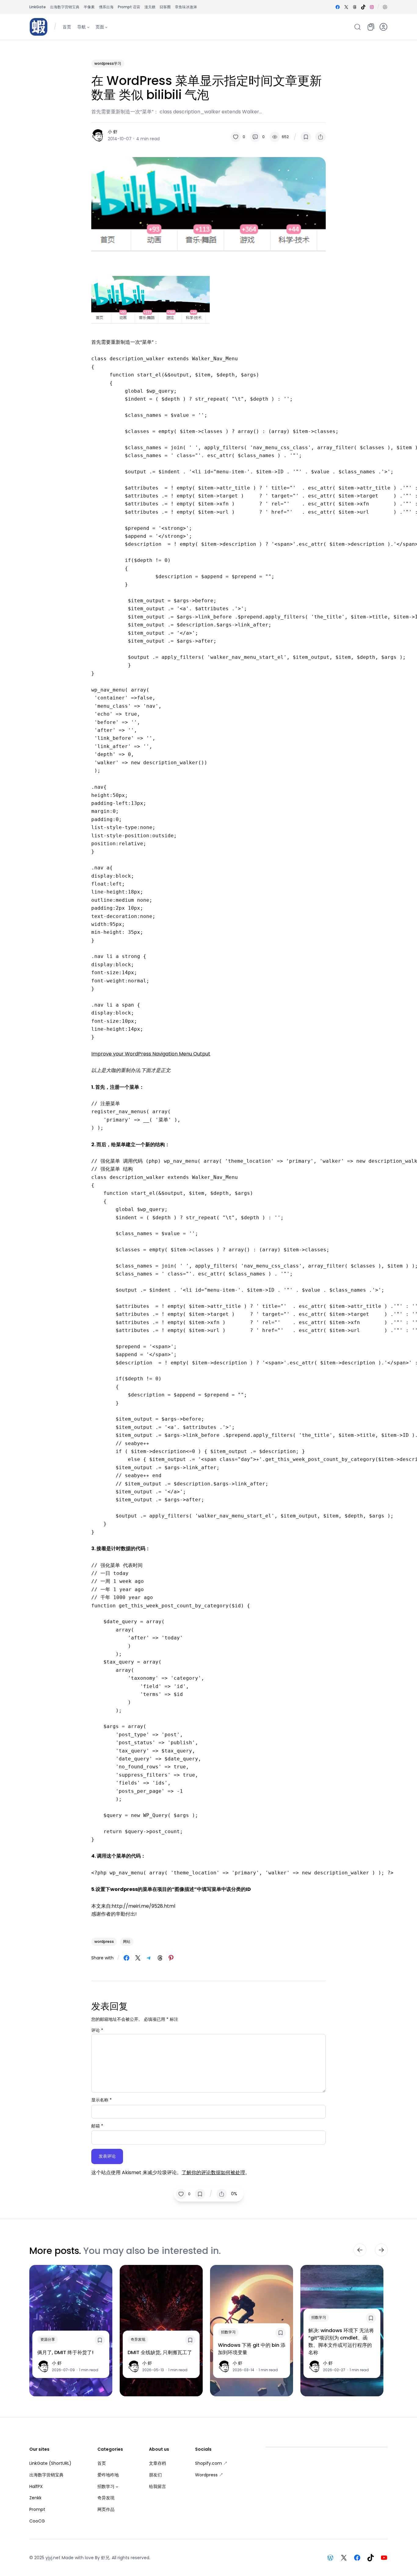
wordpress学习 (108, 63)
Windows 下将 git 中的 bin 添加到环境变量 (252, 2349)
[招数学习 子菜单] (117, 2486)
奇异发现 (138, 2339)
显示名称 (102, 2100)
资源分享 (48, 2339)
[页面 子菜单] (106, 27)
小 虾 (113, 132)
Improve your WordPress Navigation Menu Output (151, 1054)
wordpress (104, 1941)
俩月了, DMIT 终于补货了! (65, 2352)
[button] (385, 7)
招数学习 (228, 2332)
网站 (127, 1941)
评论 (97, 2030)
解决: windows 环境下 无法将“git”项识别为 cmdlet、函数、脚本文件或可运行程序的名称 (341, 2341)
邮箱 (97, 2126)
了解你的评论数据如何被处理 (213, 2172)
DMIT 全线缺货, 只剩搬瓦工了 (160, 2352)
